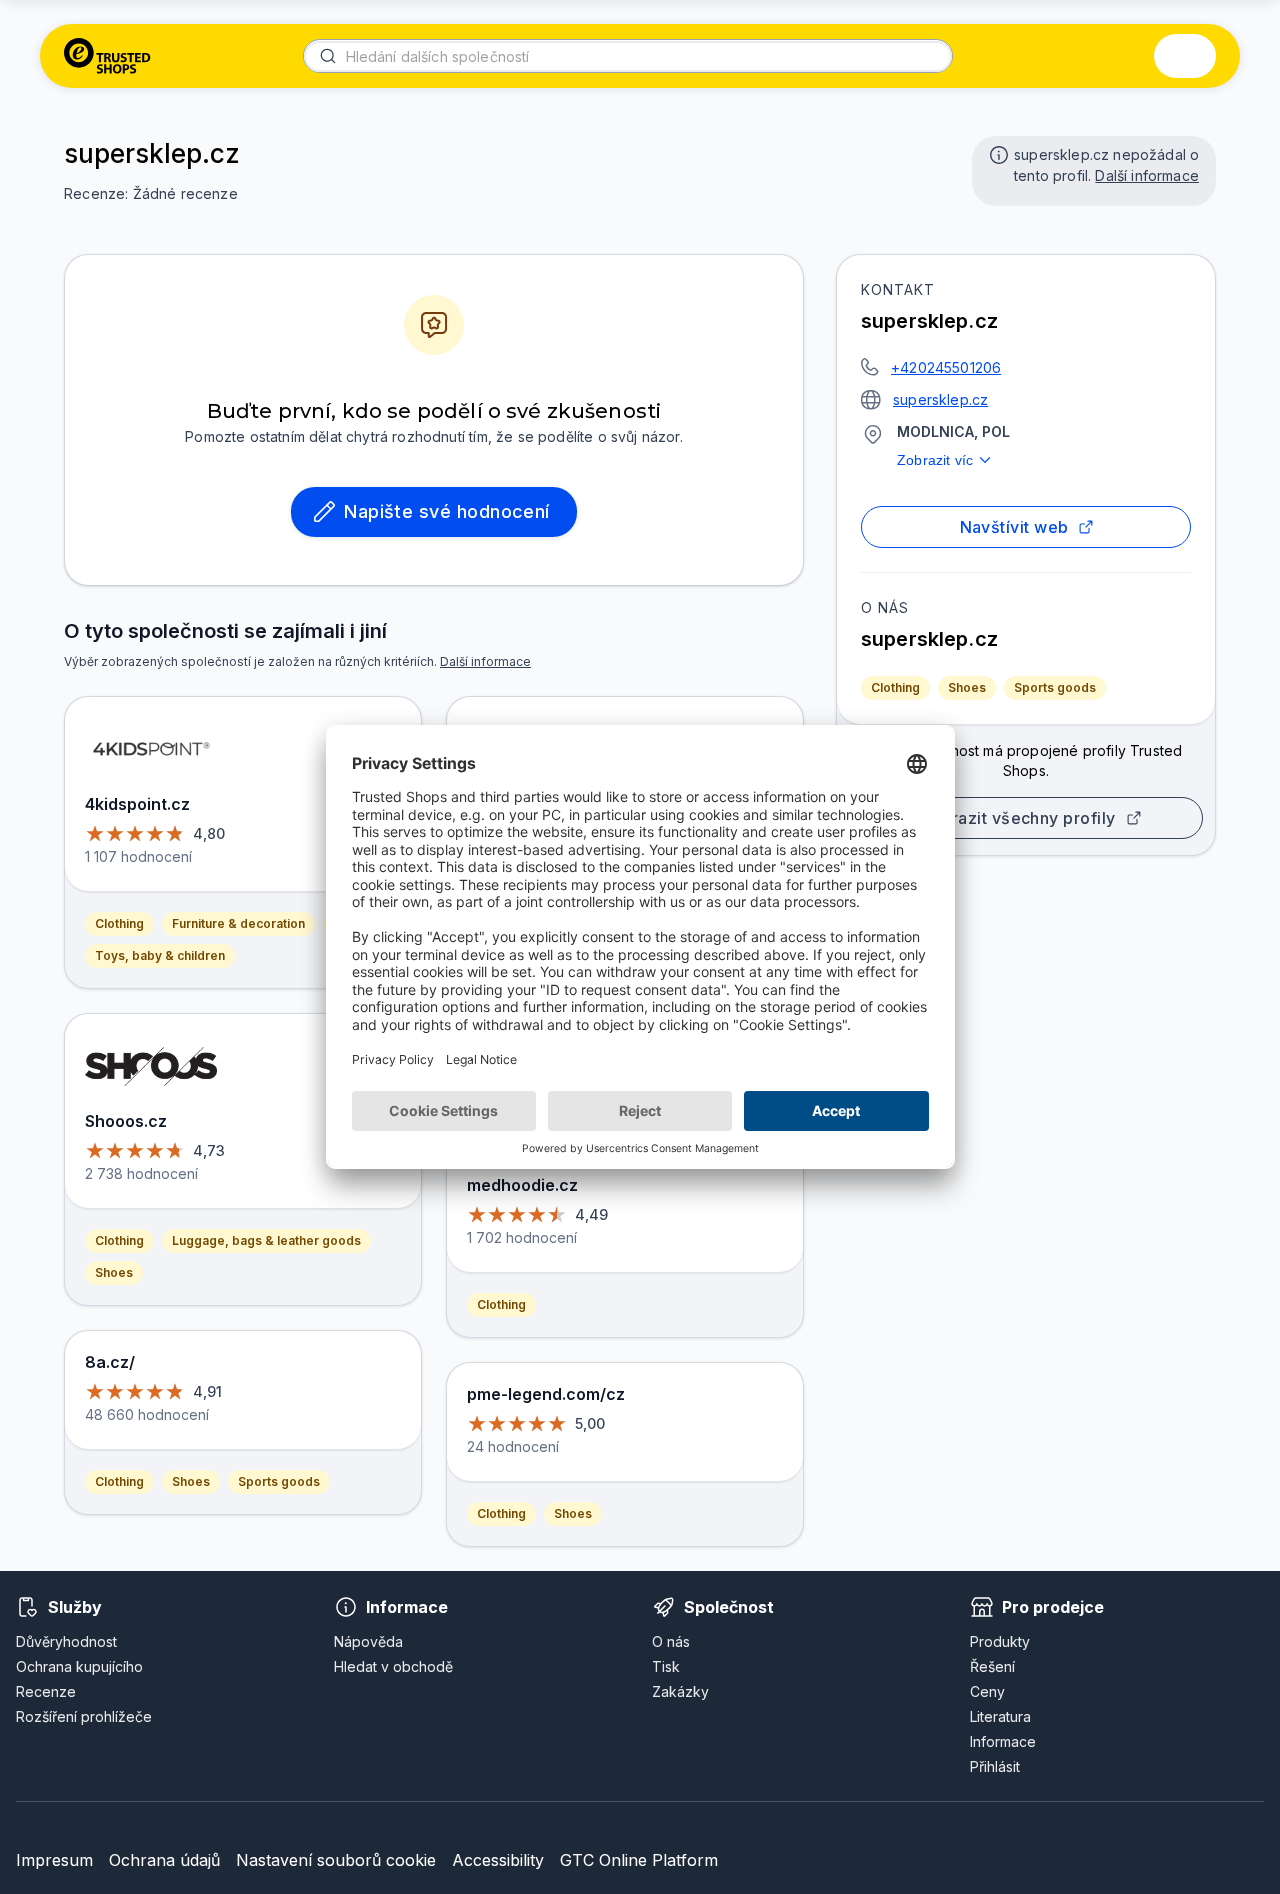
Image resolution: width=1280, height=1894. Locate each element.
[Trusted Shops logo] (107, 56)
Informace (1003, 1741)
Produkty (1000, 1641)
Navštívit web (1014, 527)
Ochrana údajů (164, 1860)
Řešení (992, 1666)
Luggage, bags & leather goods (266, 1240)
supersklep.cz (940, 399)
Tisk (666, 1666)
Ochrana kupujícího (79, 1666)
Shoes (967, 687)
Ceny (987, 1691)
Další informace (1147, 175)
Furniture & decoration (238, 923)
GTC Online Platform (639, 1860)
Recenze (46, 1691)
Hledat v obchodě (393, 1666)
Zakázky (680, 1691)
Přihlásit (995, 1766)
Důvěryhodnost (66, 1641)
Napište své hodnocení (447, 511)
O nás (671, 1641)
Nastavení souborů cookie (336, 1860)
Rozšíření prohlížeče (84, 1716)
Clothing (895, 687)
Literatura (1000, 1716)
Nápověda (368, 1641)
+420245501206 (946, 367)
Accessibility (498, 1860)
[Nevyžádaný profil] (997, 153)
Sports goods (1055, 687)
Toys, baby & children (160, 955)
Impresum (54, 1860)
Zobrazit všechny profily (1017, 818)
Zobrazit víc (935, 460)
